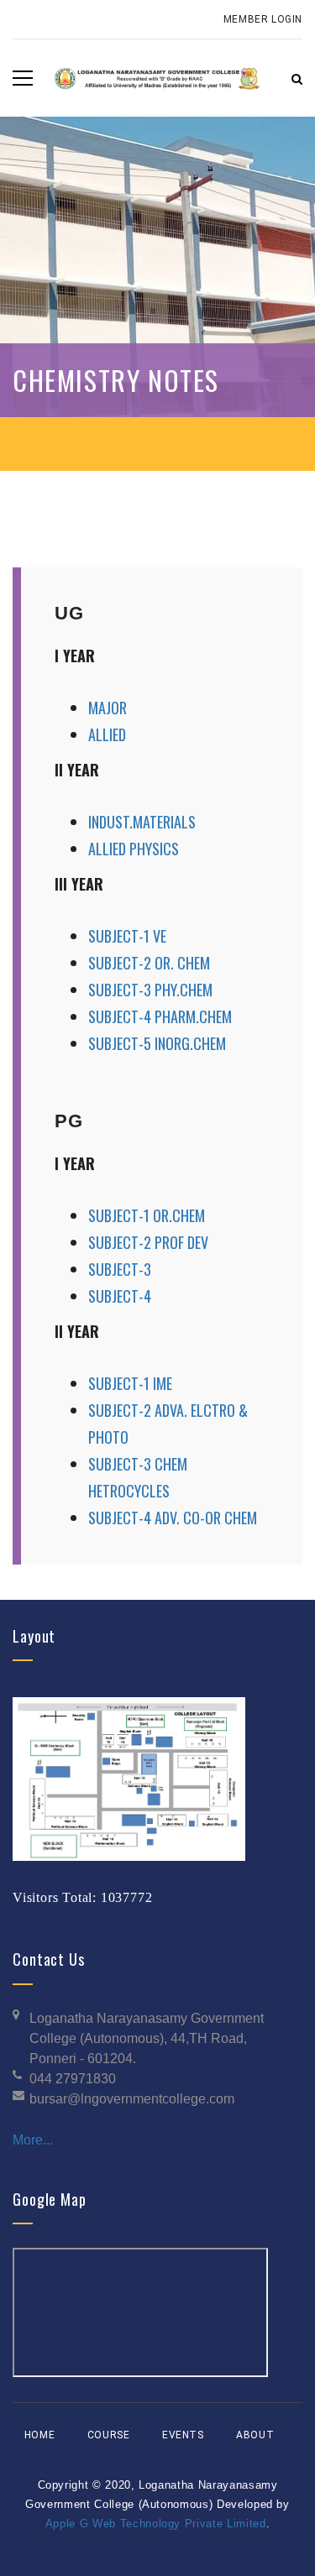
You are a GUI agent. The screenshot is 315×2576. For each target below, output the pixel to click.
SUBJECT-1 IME (130, 1383)
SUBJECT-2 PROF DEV (148, 1242)
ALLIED (107, 734)
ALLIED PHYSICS (134, 849)
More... (33, 2140)
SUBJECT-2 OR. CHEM (149, 963)
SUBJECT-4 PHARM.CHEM (160, 1016)
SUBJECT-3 (120, 1269)
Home (39, 2435)
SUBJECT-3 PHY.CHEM (150, 990)
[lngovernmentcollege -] (157, 78)
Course (109, 2435)
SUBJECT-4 (120, 1296)
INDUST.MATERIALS (142, 822)
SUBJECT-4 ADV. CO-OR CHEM (173, 1518)
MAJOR (108, 708)
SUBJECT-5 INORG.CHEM (157, 1043)
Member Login (263, 19)
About (255, 2435)
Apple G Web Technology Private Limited (156, 2524)
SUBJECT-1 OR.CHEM (147, 1215)
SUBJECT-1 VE (127, 936)
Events (183, 2435)
